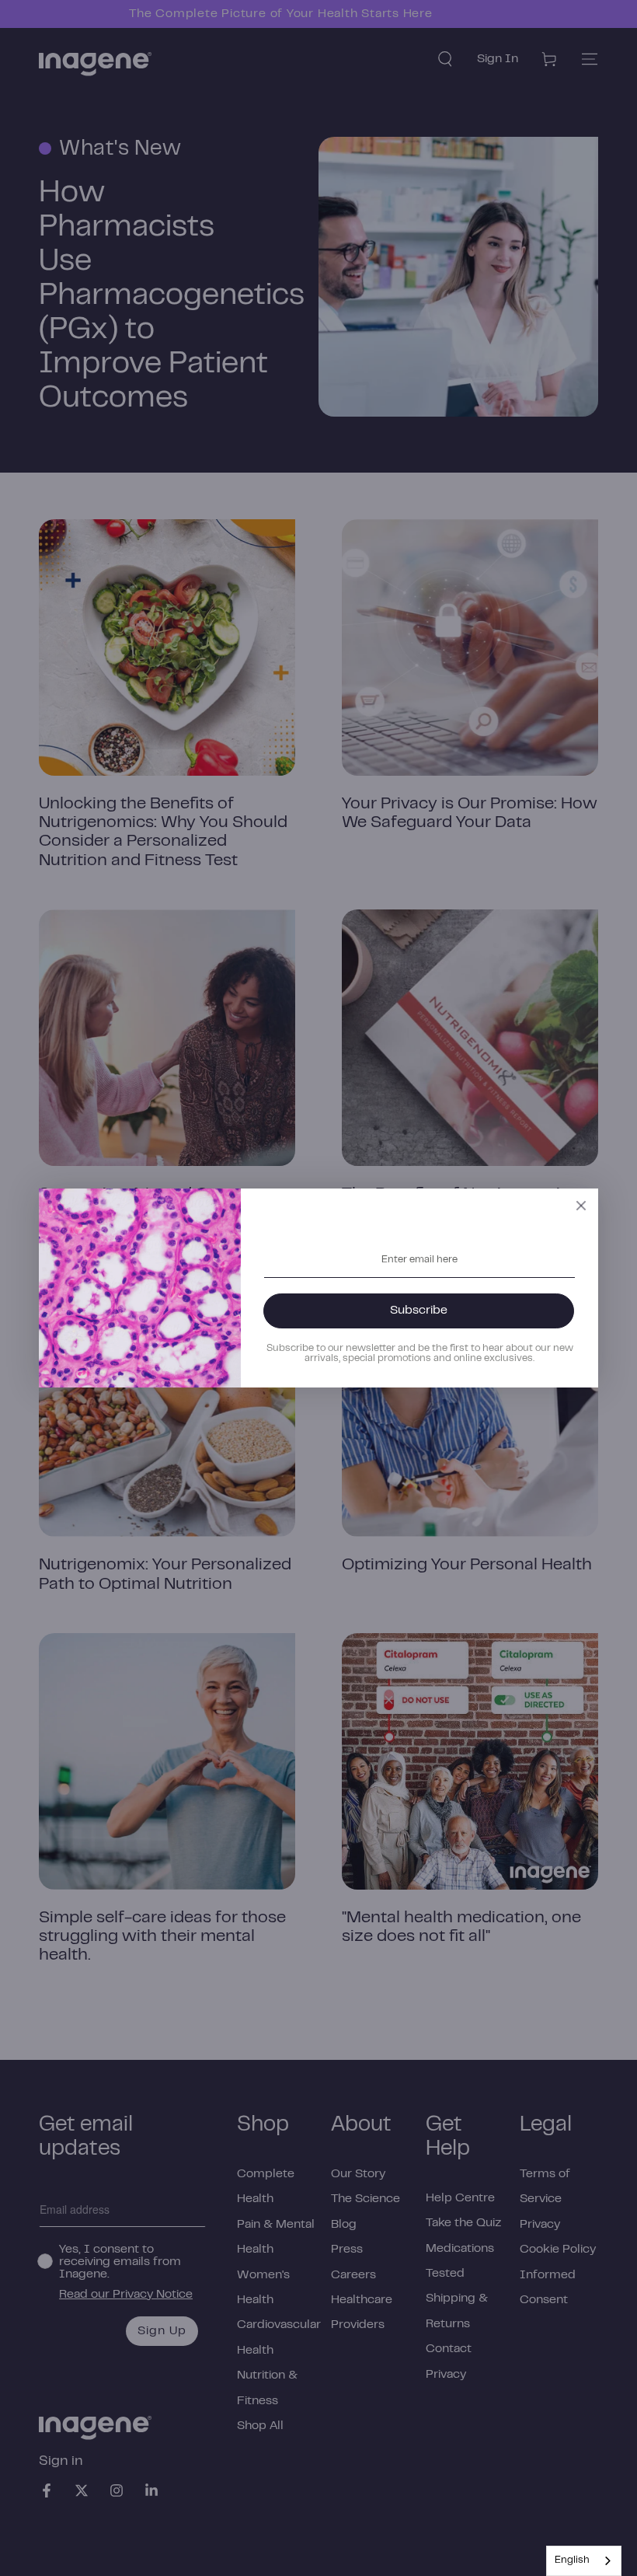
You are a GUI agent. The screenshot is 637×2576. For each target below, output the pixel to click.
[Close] (581, 1206)
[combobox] (584, 2561)
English (572, 2560)
